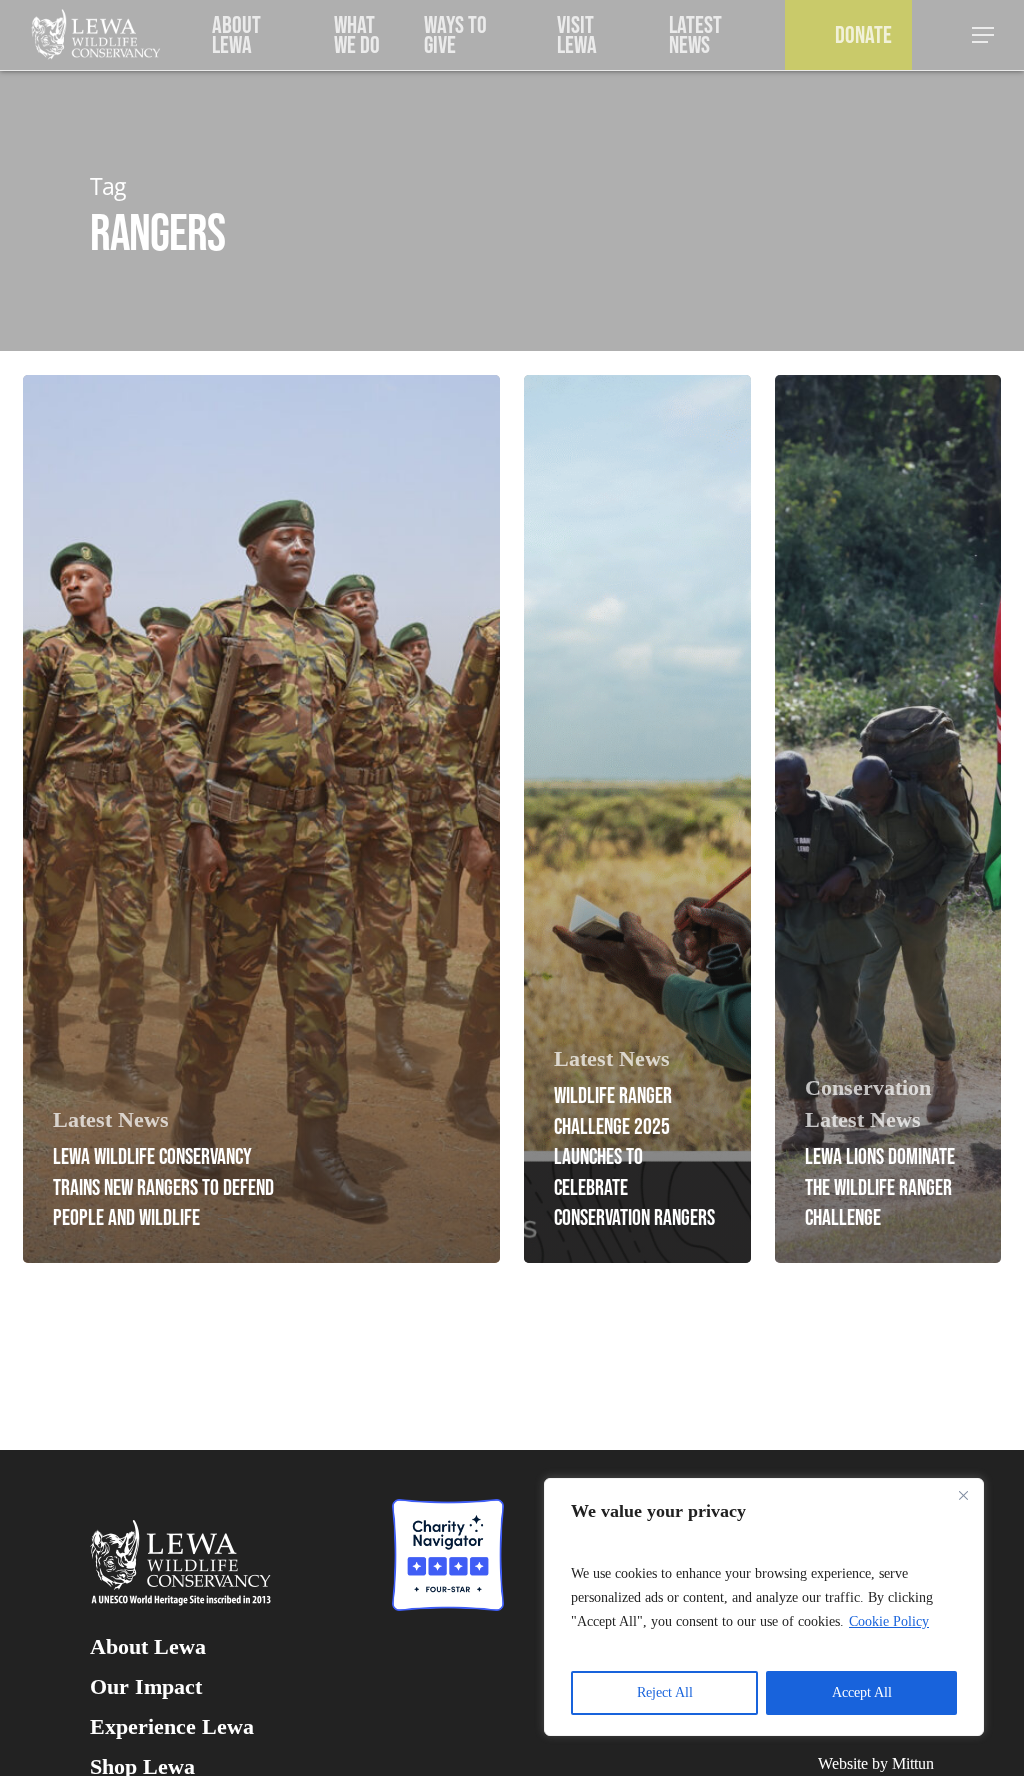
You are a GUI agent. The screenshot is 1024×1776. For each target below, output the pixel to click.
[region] (764, 1607)
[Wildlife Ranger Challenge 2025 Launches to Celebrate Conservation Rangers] (637, 819)
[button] (984, 35)
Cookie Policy (889, 1621)
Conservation (868, 1088)
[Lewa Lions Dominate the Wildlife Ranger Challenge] (888, 819)
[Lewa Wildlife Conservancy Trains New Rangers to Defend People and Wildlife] (261, 819)
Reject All (665, 1692)
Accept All (862, 1692)
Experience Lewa (172, 1727)
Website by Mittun (876, 1763)
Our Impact (146, 1687)
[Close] (963, 1495)
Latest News (111, 1120)
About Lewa (148, 1647)
